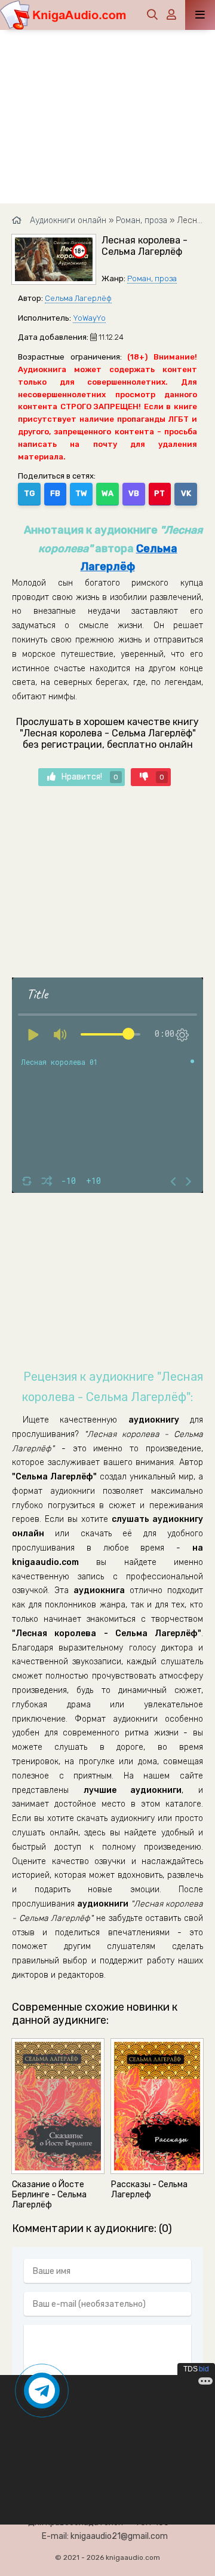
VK (186, 493)
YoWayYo (89, 318)
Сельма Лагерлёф (78, 298)
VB (134, 493)
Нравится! (90, 777)
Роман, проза (152, 278)
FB (55, 493)
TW (81, 493)
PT (159, 493)
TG (29, 493)
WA (107, 493)
